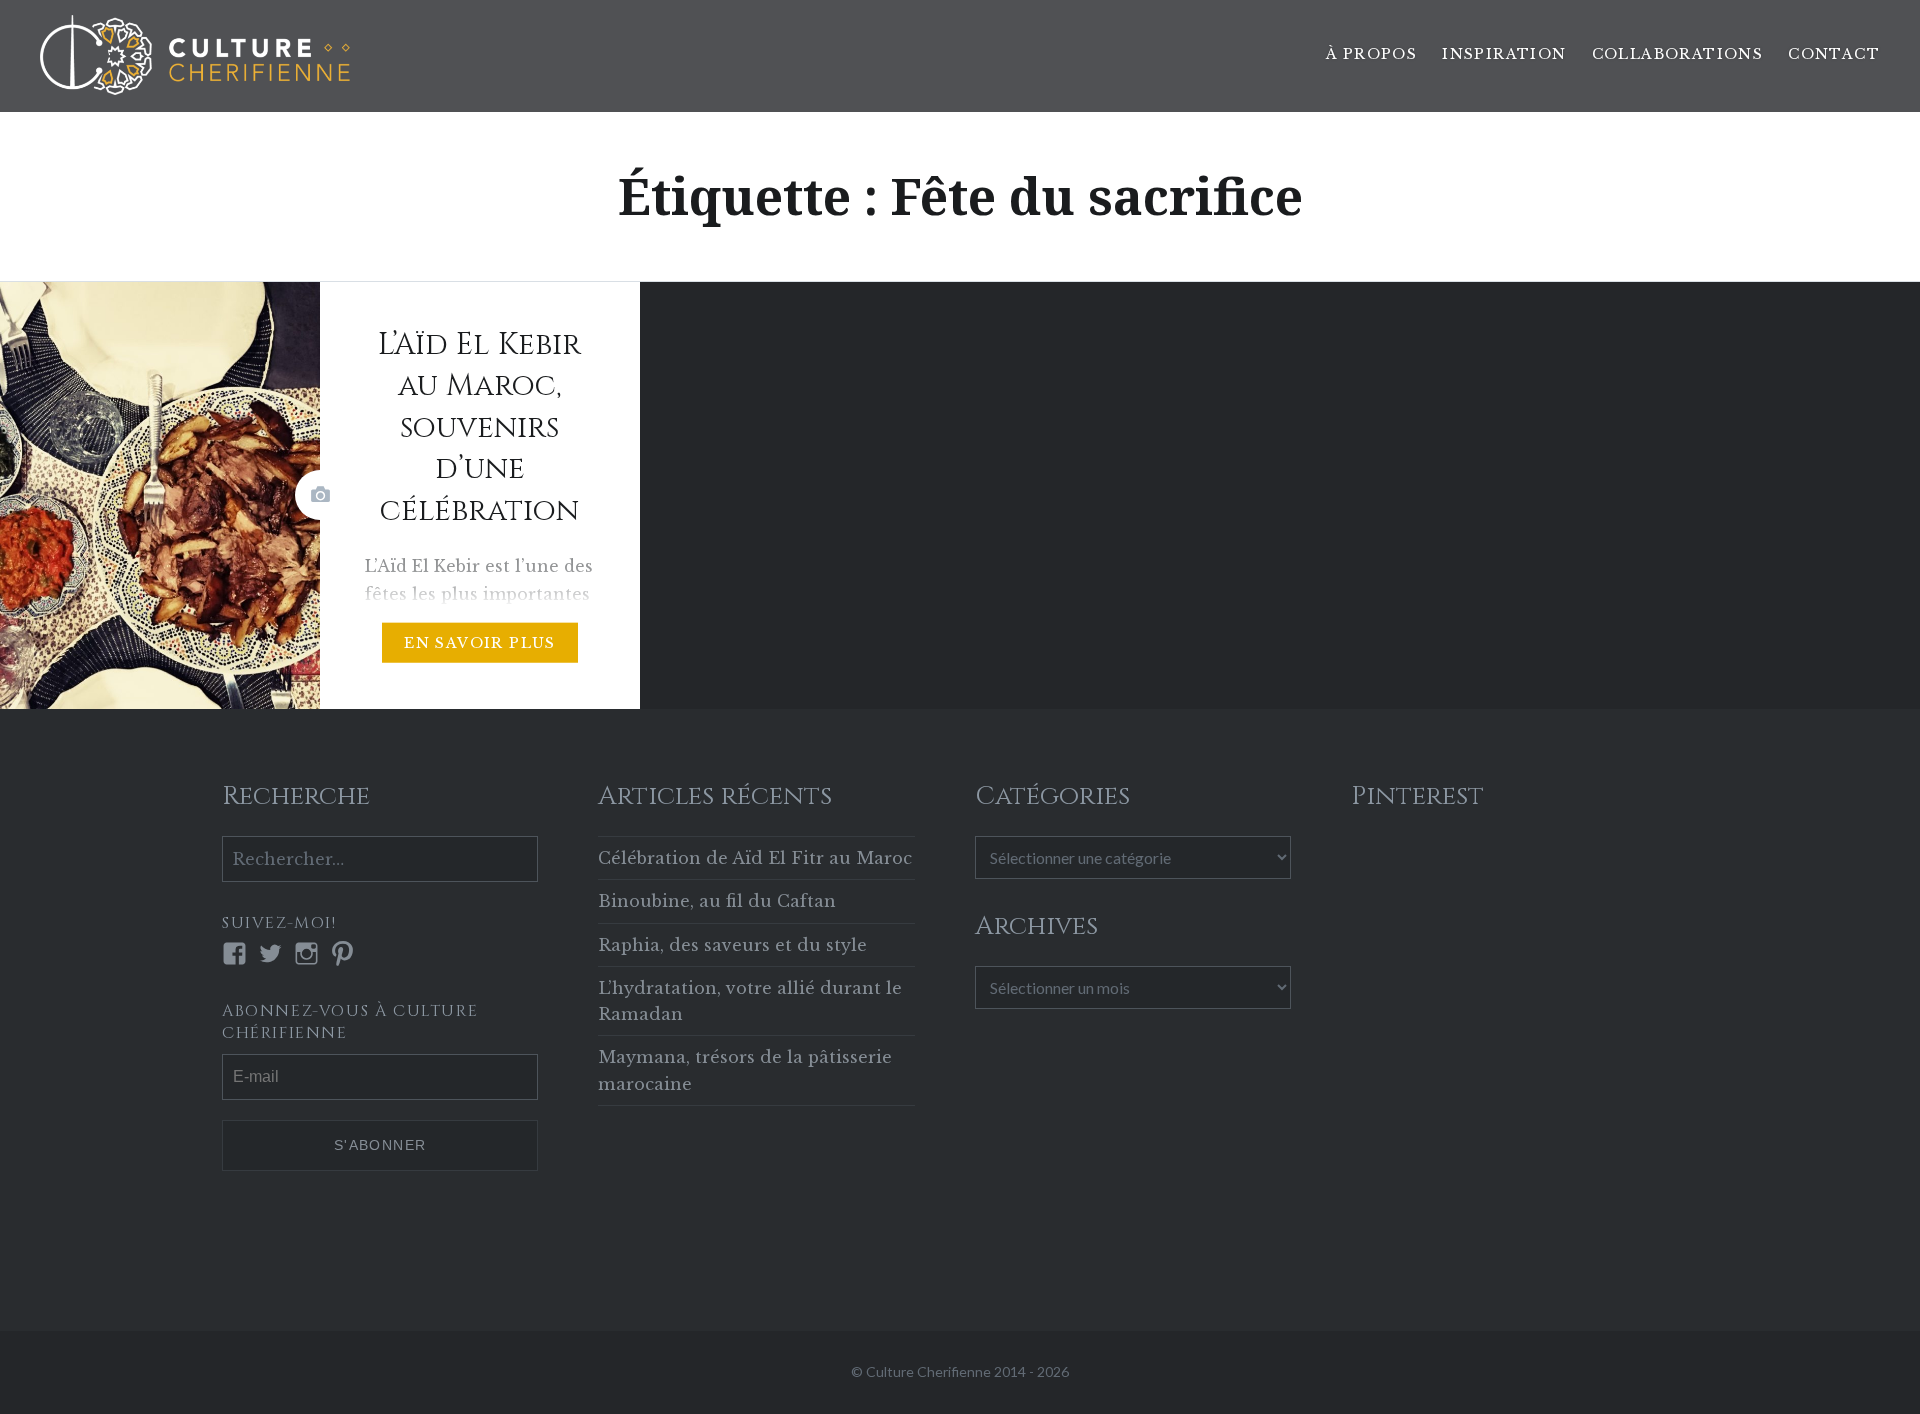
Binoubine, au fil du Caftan (717, 901)
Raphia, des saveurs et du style (732, 945)
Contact (1834, 54)
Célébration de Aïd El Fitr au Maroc (755, 858)
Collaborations (1678, 54)
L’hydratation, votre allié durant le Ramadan (750, 1001)
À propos (1371, 54)
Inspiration (1504, 54)
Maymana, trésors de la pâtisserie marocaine (745, 1070)
